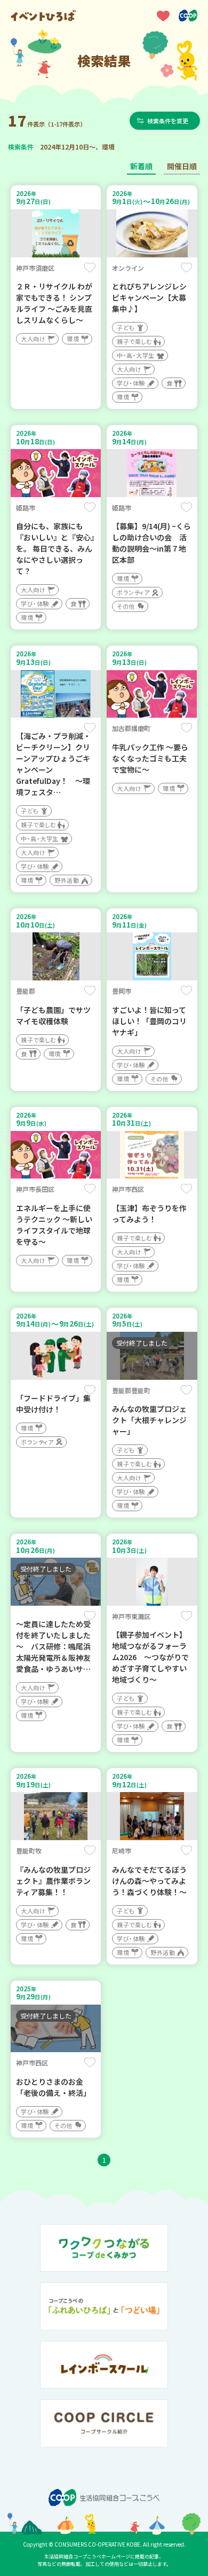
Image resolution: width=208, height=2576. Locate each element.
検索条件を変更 (168, 121)
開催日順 (182, 166)
